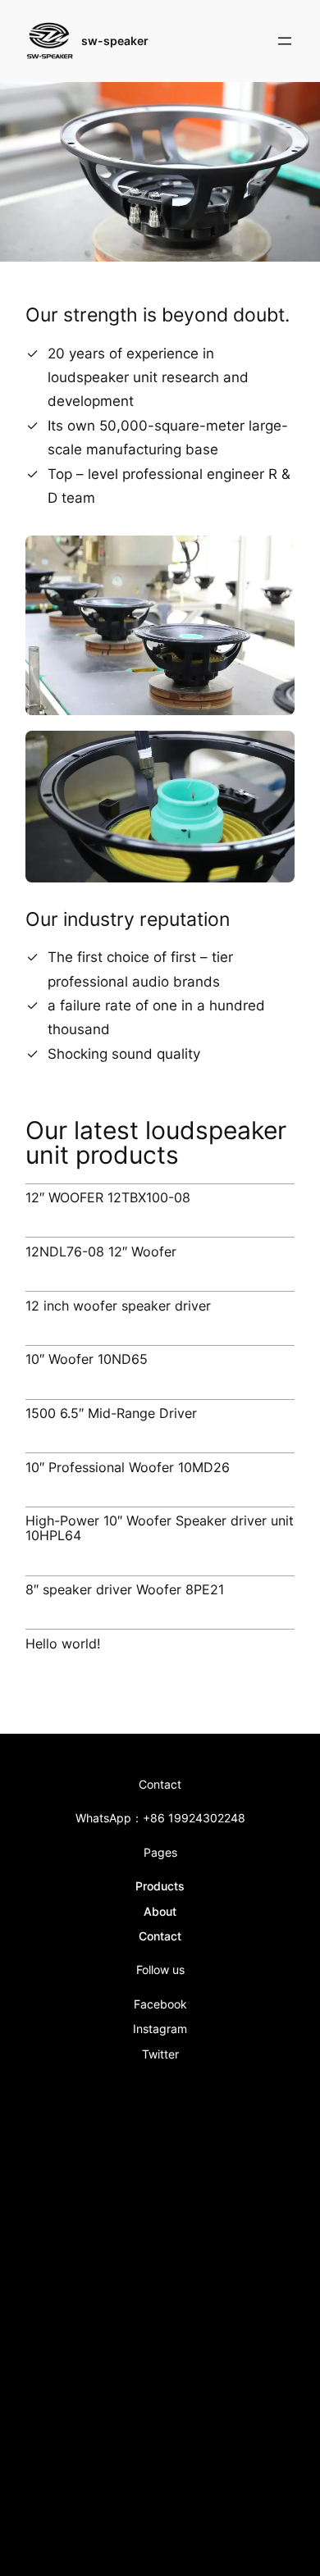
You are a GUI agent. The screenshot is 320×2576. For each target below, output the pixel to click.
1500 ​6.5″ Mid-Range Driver (111, 1414)
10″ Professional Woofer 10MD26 (128, 1468)
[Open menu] (285, 41)
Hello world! (63, 1644)
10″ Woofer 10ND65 (87, 1360)
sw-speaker (115, 41)
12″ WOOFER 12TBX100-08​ (108, 1198)
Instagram (160, 2029)
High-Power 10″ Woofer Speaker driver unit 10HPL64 (160, 1529)
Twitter (160, 2054)
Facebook (160, 2004)
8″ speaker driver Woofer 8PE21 (125, 1590)
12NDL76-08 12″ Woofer (101, 1252)
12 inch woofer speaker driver (118, 1306)
